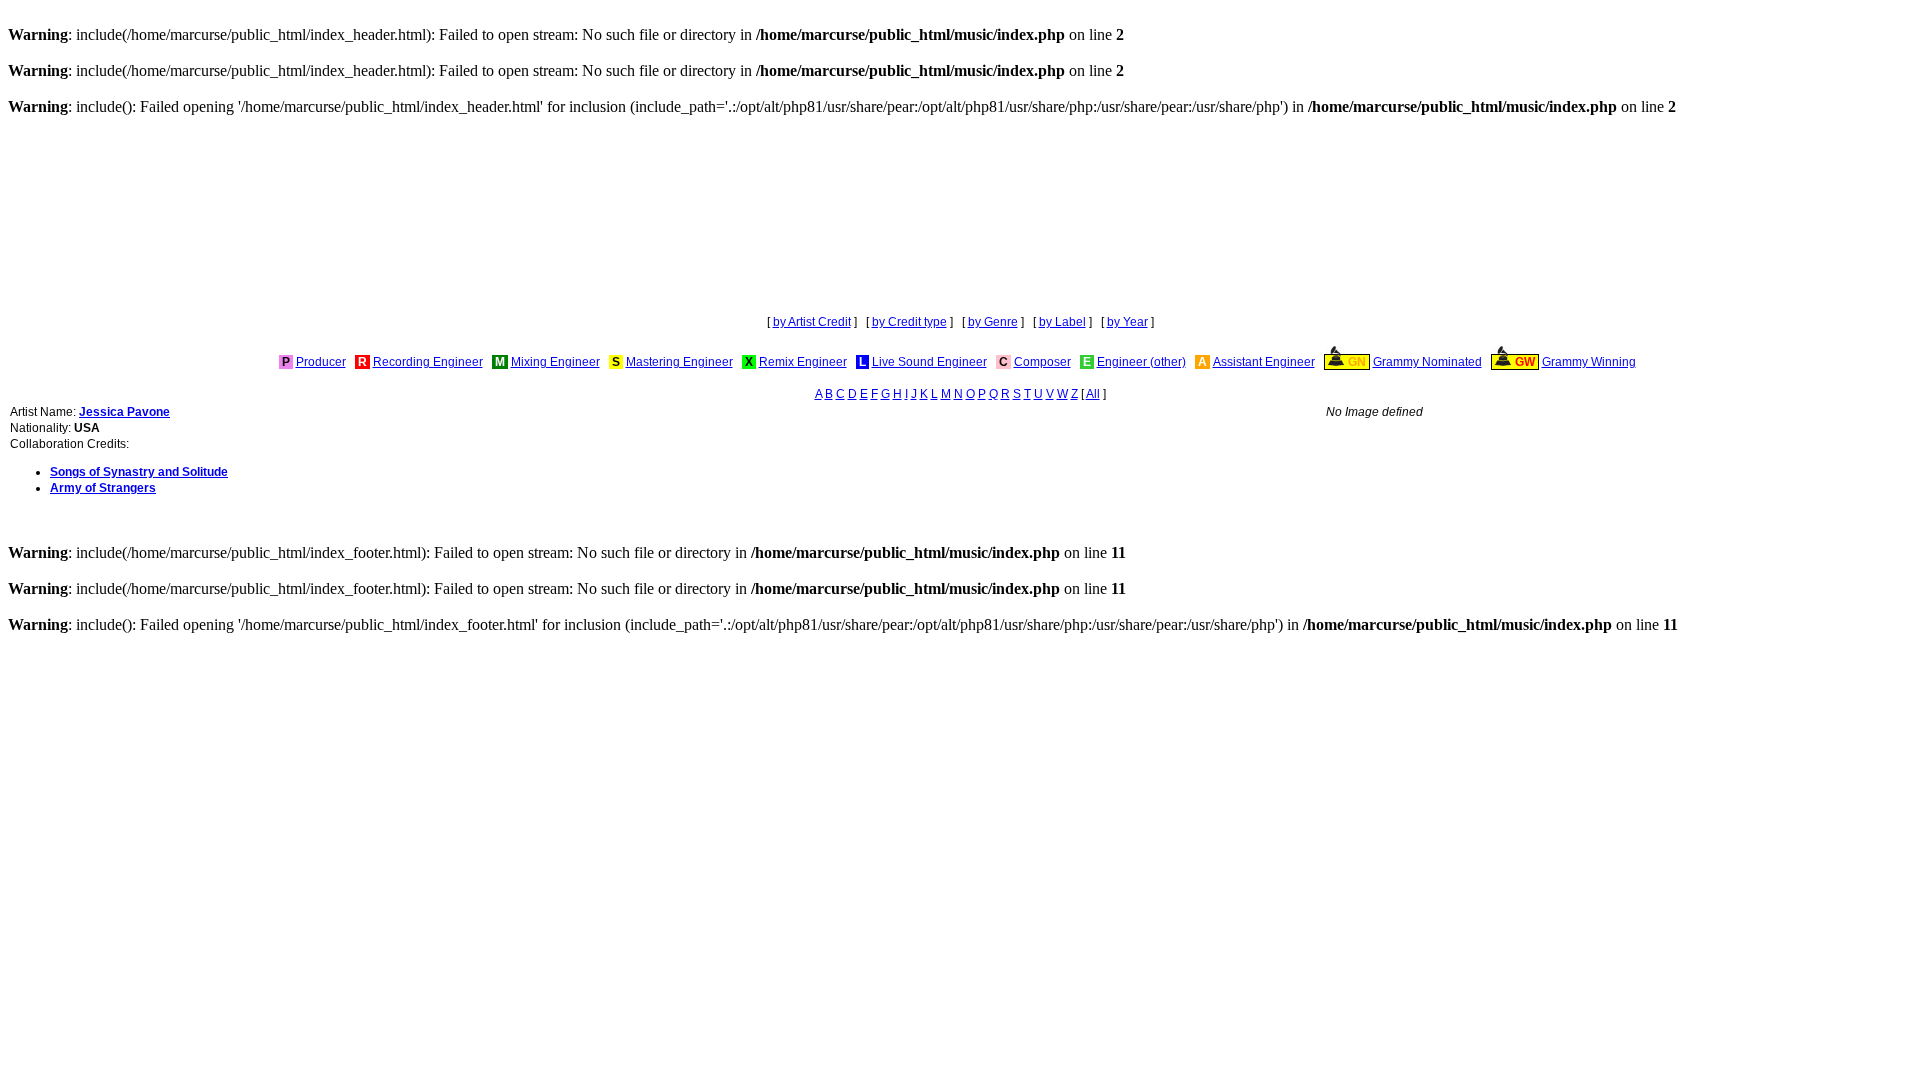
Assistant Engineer (1264, 362)
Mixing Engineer (555, 362)
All (1093, 394)
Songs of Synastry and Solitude (139, 472)
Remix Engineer (803, 362)
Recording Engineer (428, 362)
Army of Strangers (103, 488)
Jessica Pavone (124, 412)
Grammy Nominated (1427, 362)
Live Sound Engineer (929, 362)
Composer (1042, 362)
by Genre (993, 322)
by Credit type (909, 322)
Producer (321, 362)
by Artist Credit (812, 322)
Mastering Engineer (679, 362)
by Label (1062, 322)
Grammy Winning (1589, 362)
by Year (1127, 322)
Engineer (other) (1141, 362)
